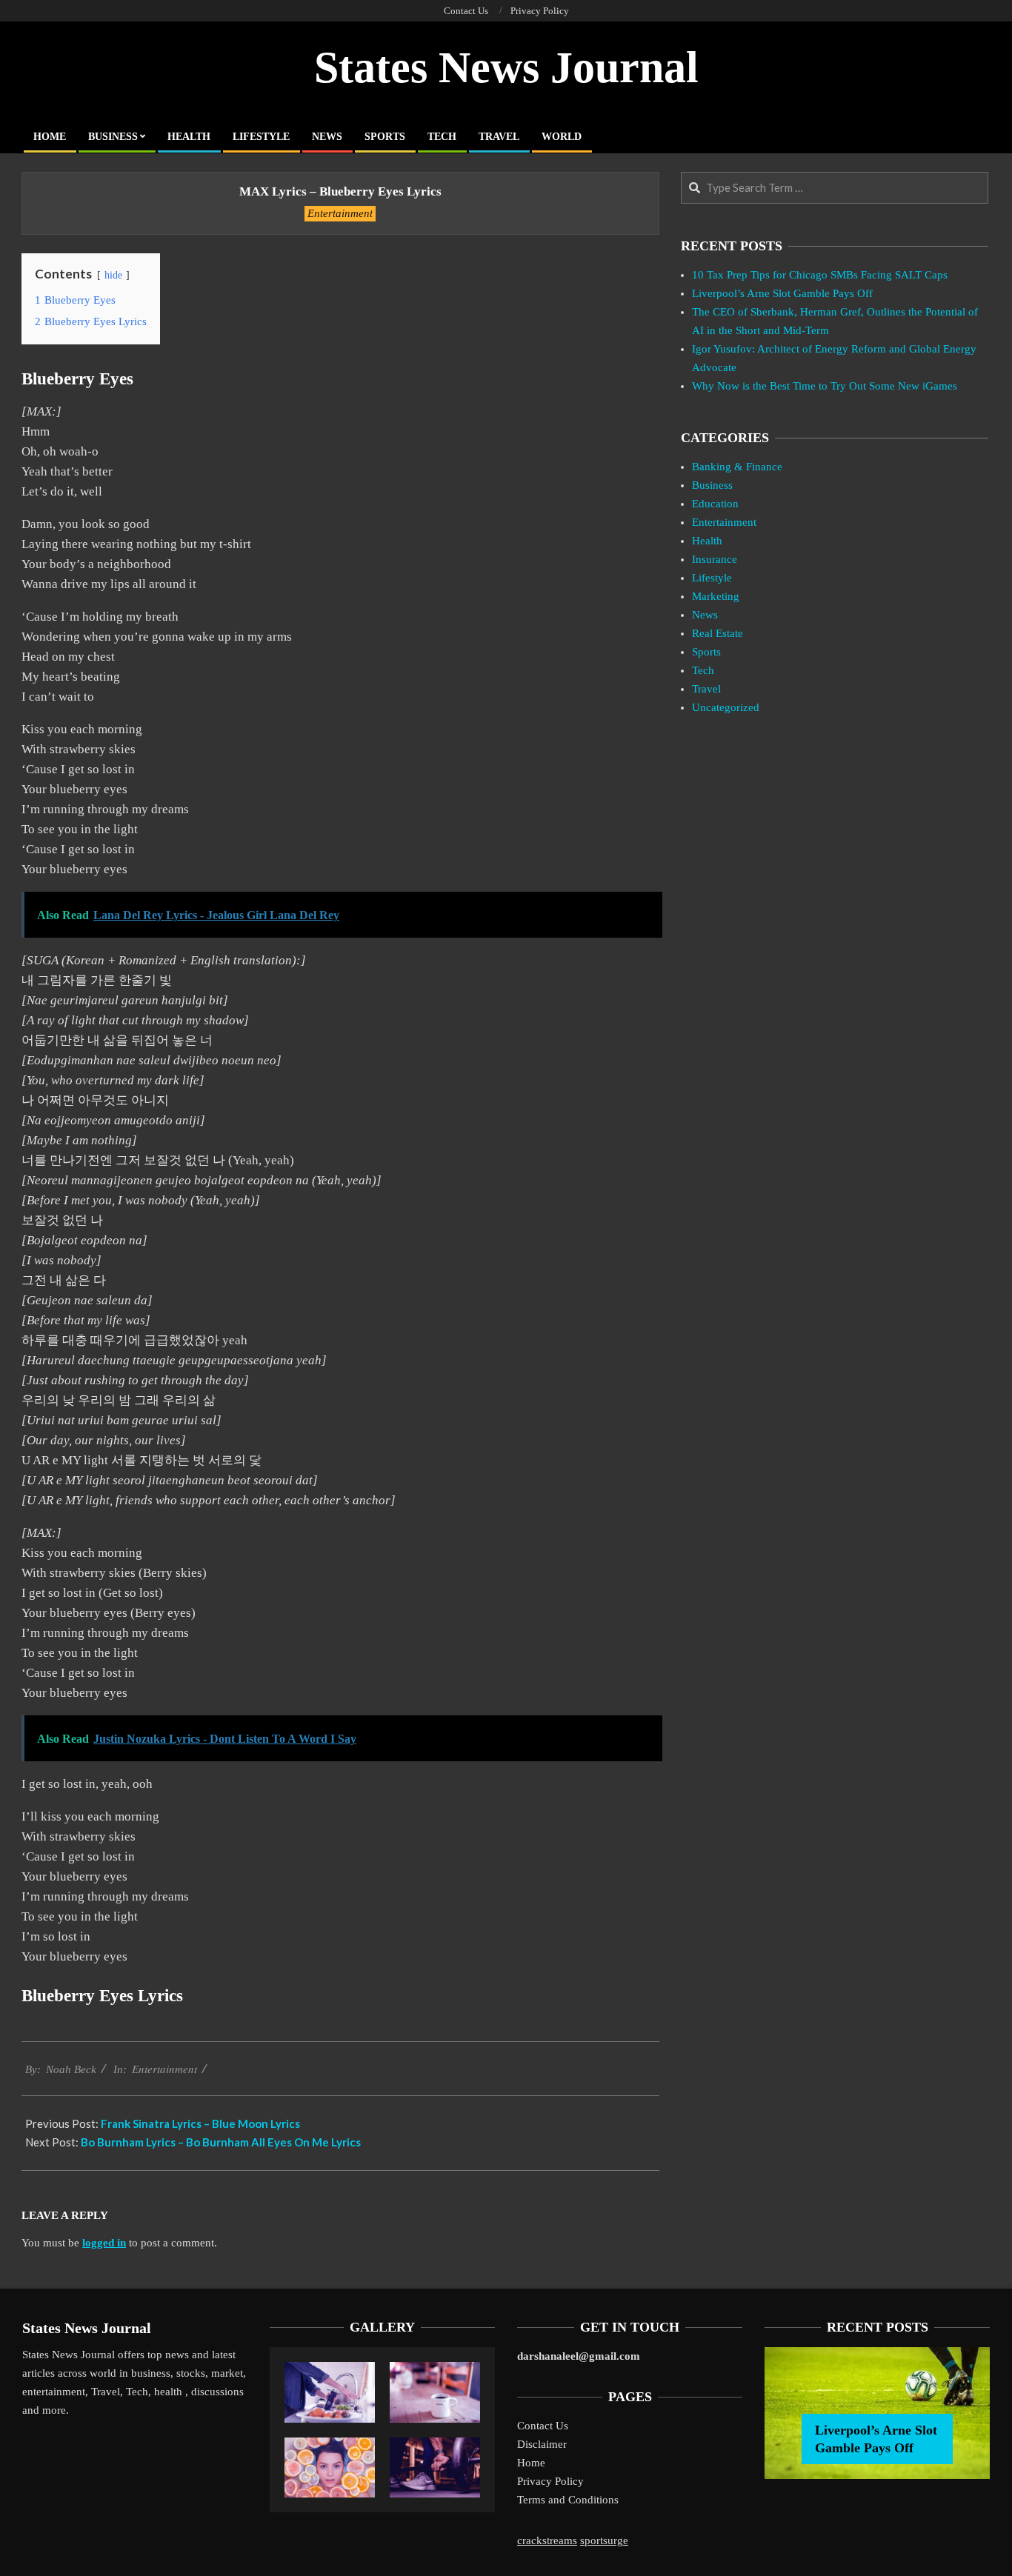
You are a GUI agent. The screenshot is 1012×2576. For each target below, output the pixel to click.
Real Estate (718, 633)
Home (531, 2463)
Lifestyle (712, 578)
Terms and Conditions (568, 2500)
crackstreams (547, 2540)
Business (712, 485)
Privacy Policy (550, 2481)
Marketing (716, 596)
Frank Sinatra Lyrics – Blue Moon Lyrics (200, 2123)
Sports (706, 652)
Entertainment (340, 213)
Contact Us (543, 2426)
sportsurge (604, 2540)
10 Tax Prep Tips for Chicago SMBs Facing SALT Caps (820, 275)
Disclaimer (542, 2444)
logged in (104, 2243)
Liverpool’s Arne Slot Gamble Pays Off (782, 293)
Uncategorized (726, 707)
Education (715, 504)
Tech (703, 670)
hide (113, 275)
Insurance (715, 559)
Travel (706, 689)
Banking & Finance (737, 467)
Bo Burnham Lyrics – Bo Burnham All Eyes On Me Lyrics (221, 2142)
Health (707, 541)
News (705, 615)
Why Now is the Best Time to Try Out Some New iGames (825, 386)
